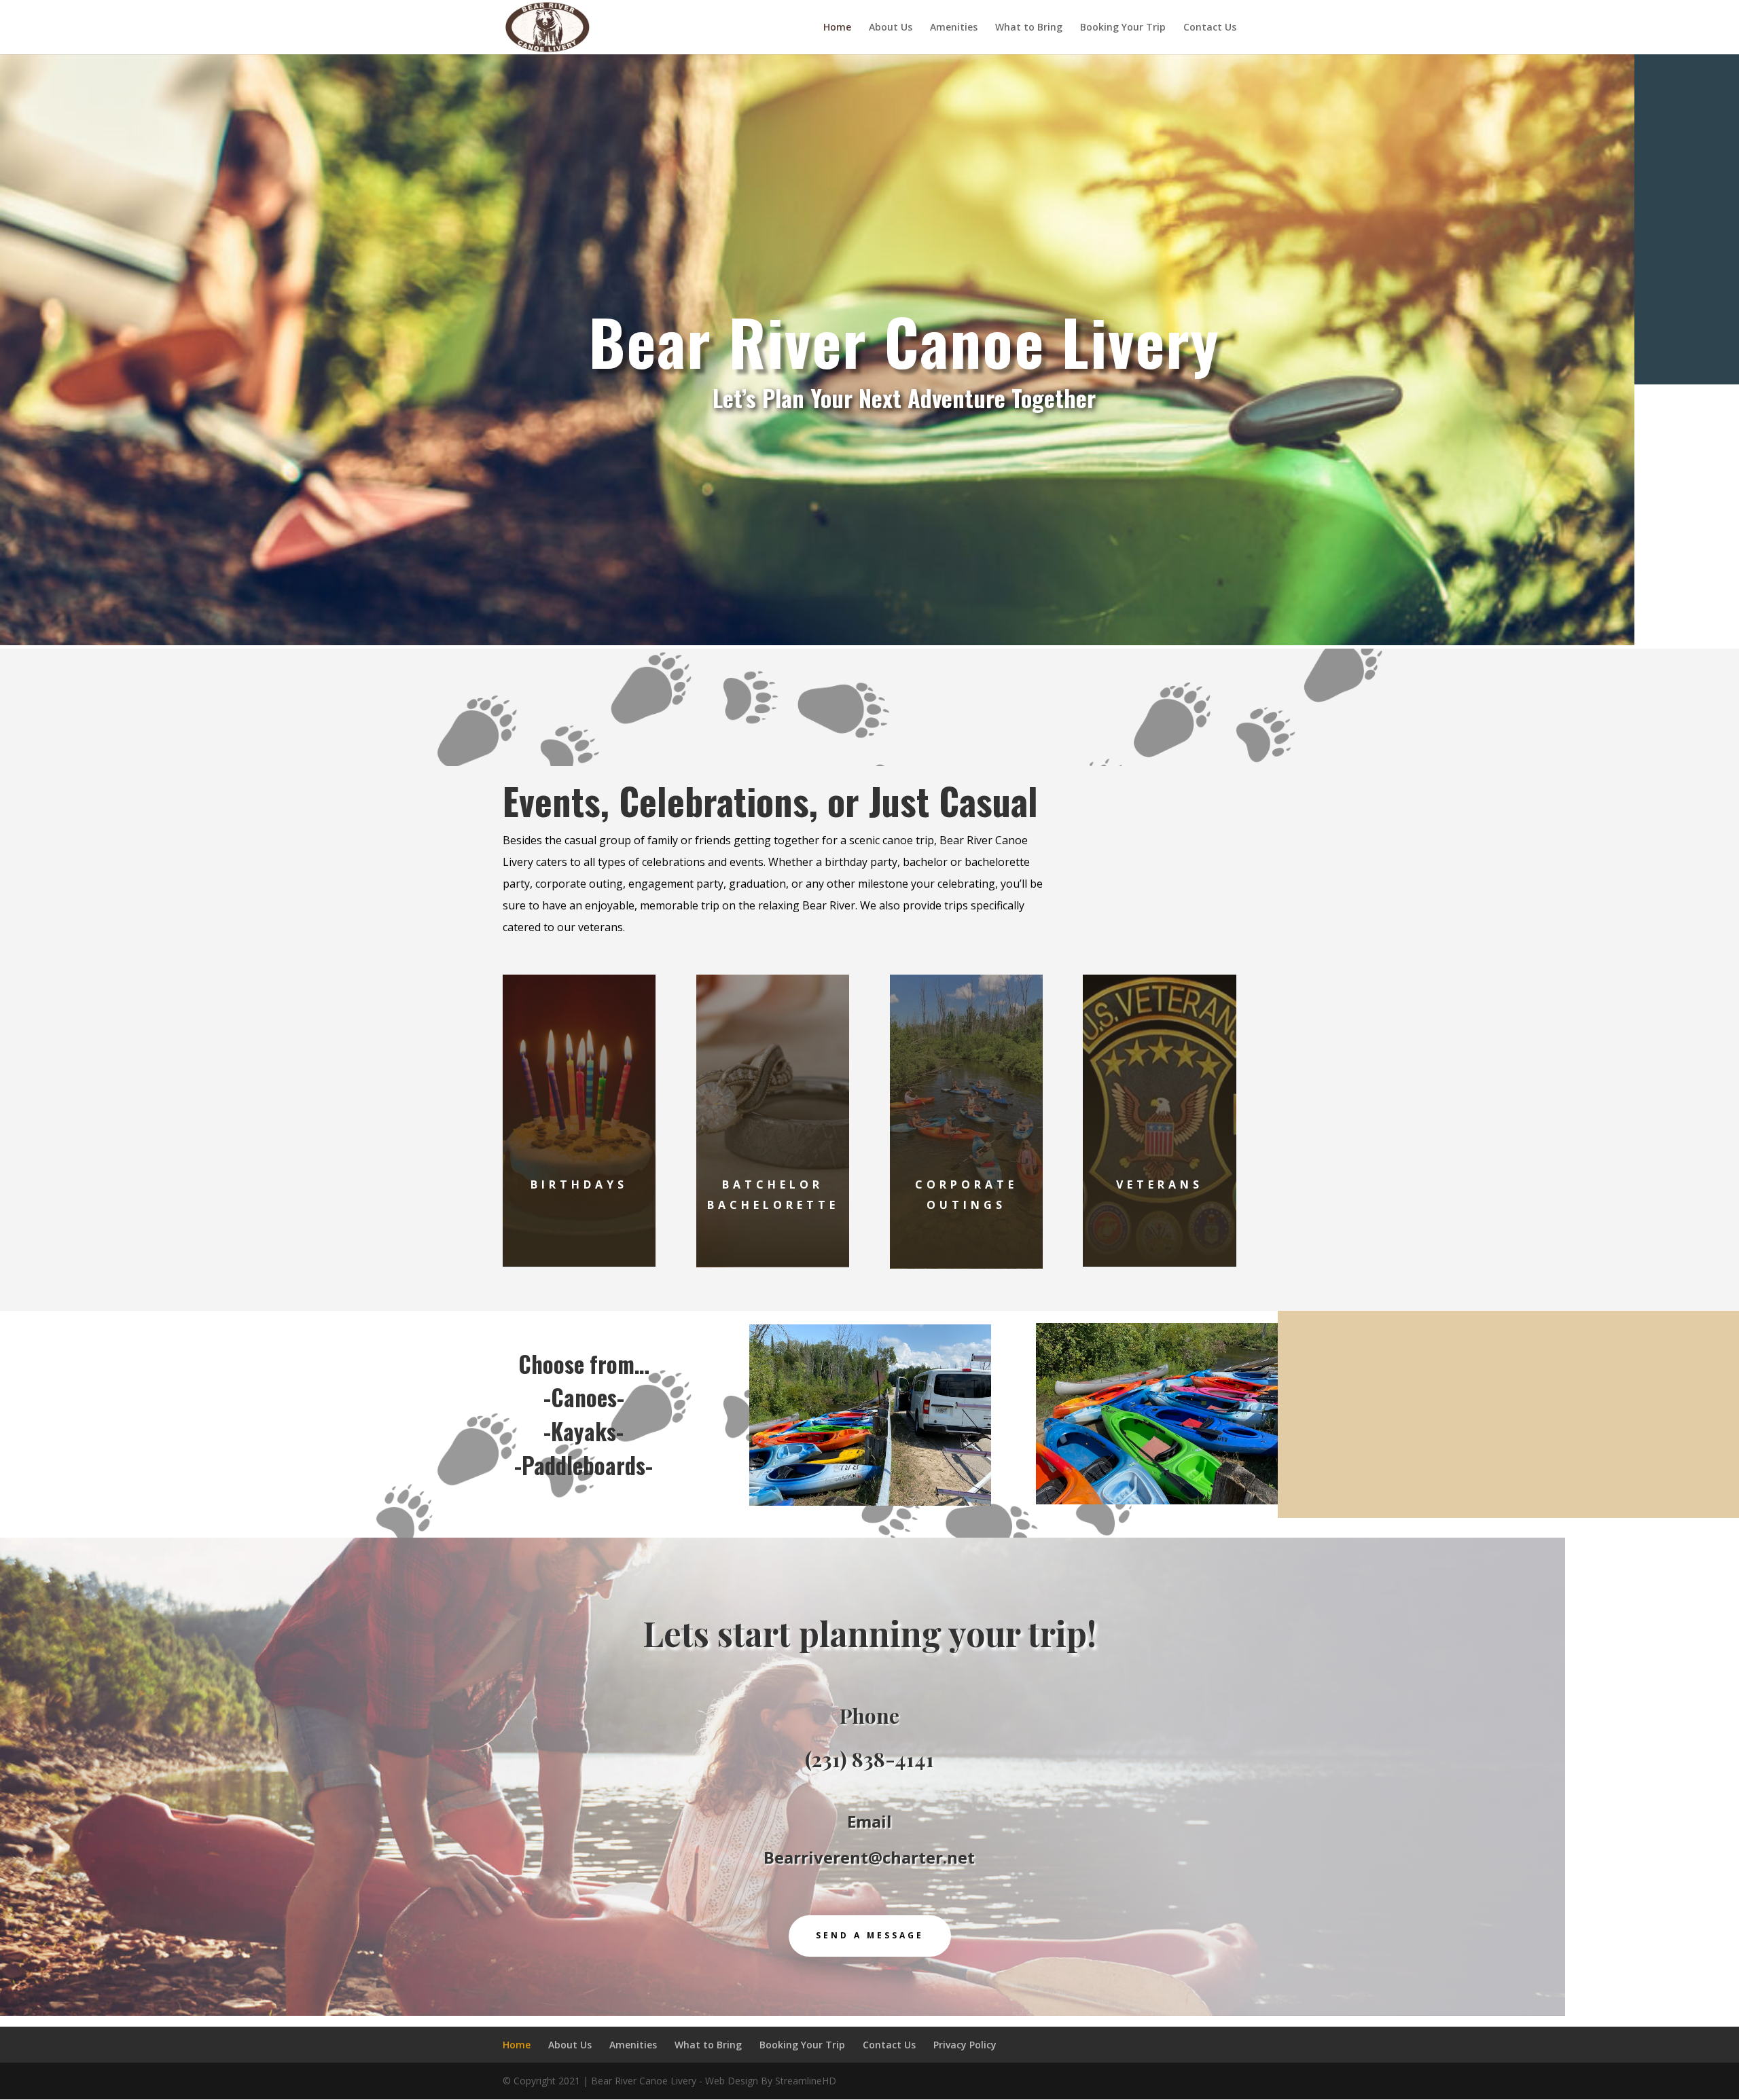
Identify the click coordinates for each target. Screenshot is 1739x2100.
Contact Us (1210, 28)
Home (837, 28)
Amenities (954, 28)
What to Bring (1029, 28)
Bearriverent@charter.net (869, 1857)
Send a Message (870, 1935)
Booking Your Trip (1123, 28)
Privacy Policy (965, 2045)
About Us (891, 28)
